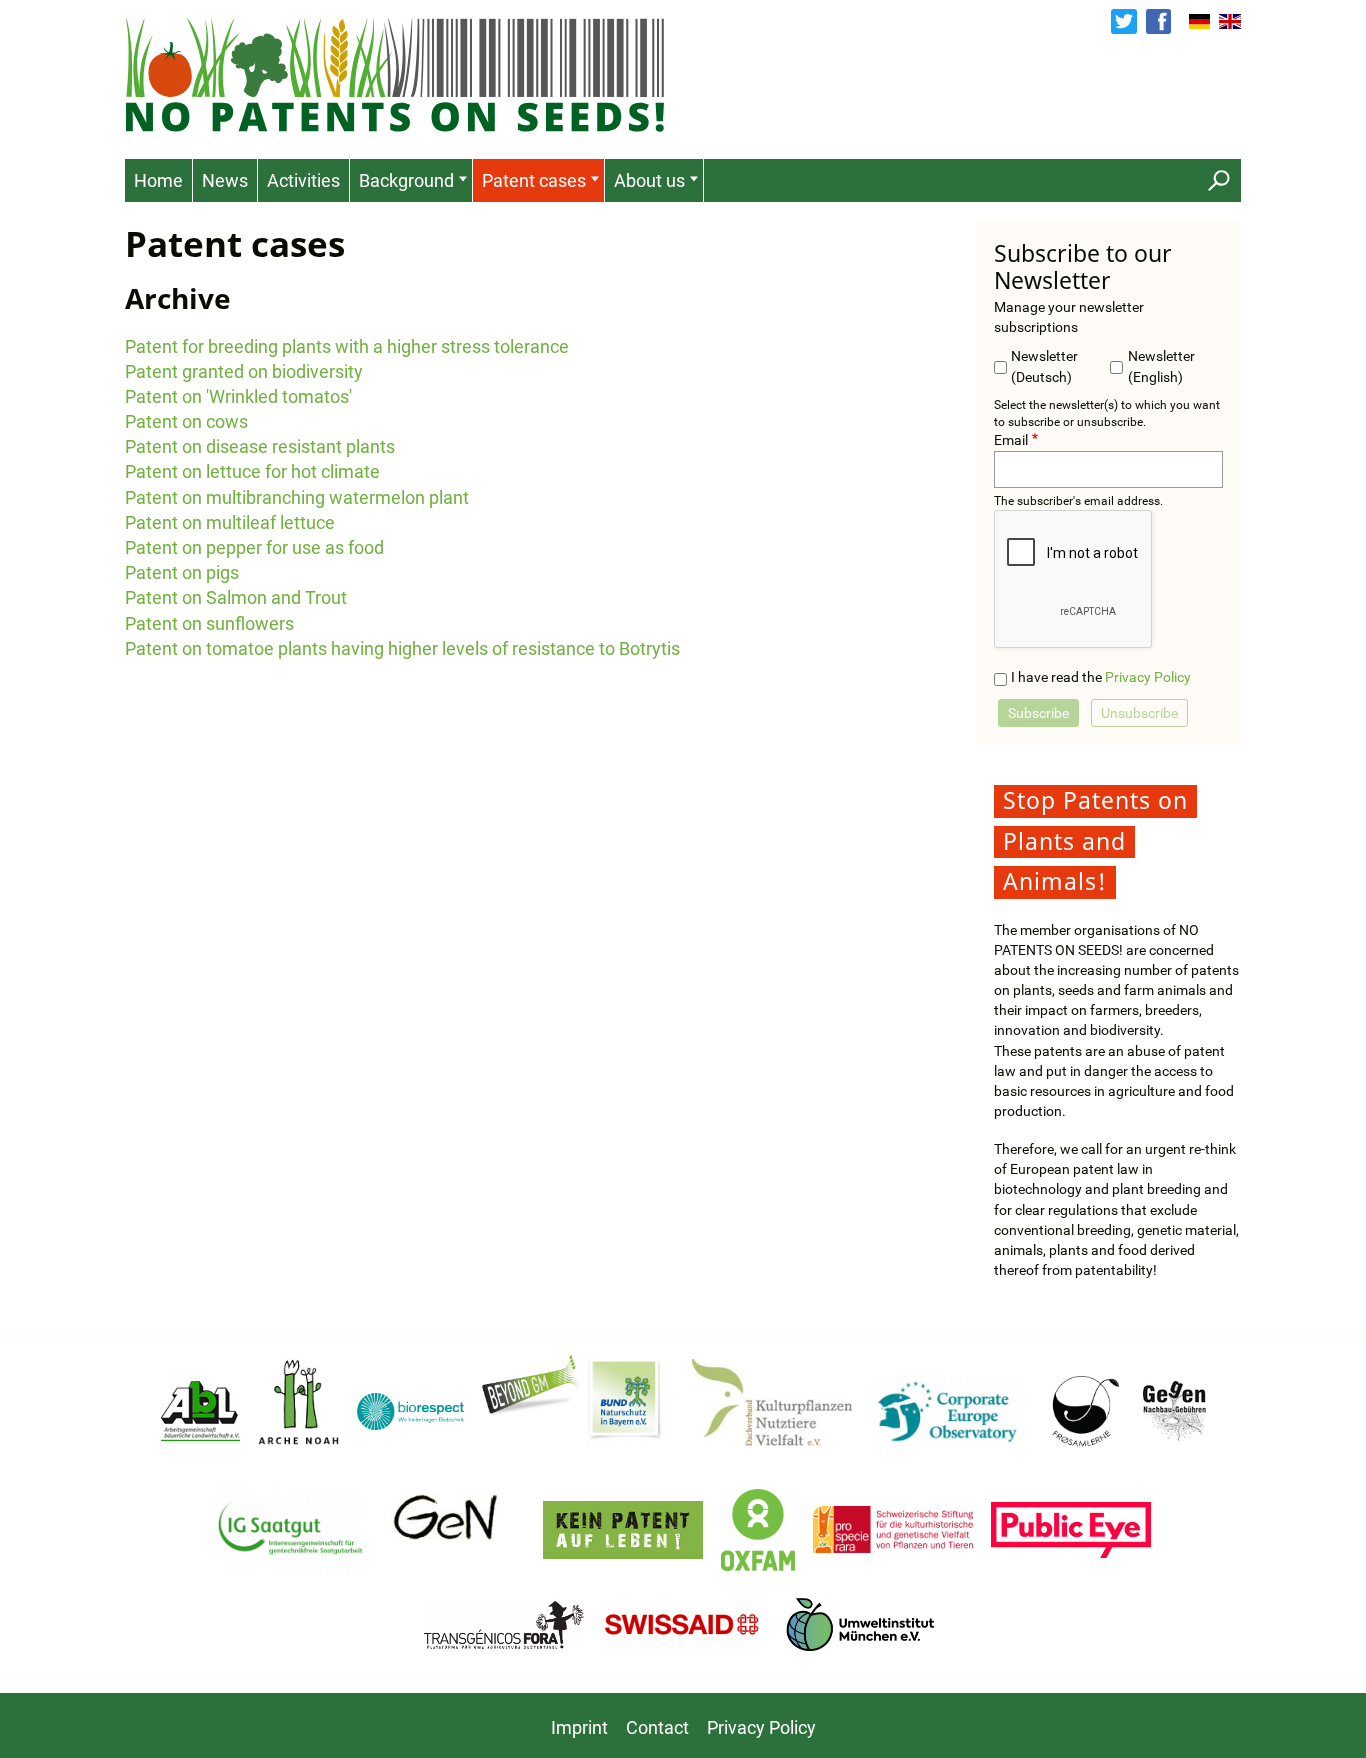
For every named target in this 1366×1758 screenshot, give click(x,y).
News (225, 180)
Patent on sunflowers (209, 623)
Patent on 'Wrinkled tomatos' (238, 396)
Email (1011, 440)
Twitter (1123, 21)
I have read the (1101, 677)
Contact (657, 1727)
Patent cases (534, 180)
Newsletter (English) (1161, 366)
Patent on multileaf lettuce (230, 522)
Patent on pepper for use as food (254, 547)
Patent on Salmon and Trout (236, 597)
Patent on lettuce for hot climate (252, 471)
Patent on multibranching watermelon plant (297, 497)
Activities (303, 180)
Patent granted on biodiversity (244, 371)
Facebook (1158, 21)
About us (649, 180)
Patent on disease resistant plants (260, 446)
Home (158, 180)
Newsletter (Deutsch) (1044, 366)
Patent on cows (186, 421)
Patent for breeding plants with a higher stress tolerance (347, 346)
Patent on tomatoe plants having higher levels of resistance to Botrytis (402, 648)
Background (406, 180)
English (1230, 22)
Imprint (579, 1727)
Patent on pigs (182, 572)
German (1200, 22)
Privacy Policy (1148, 677)
